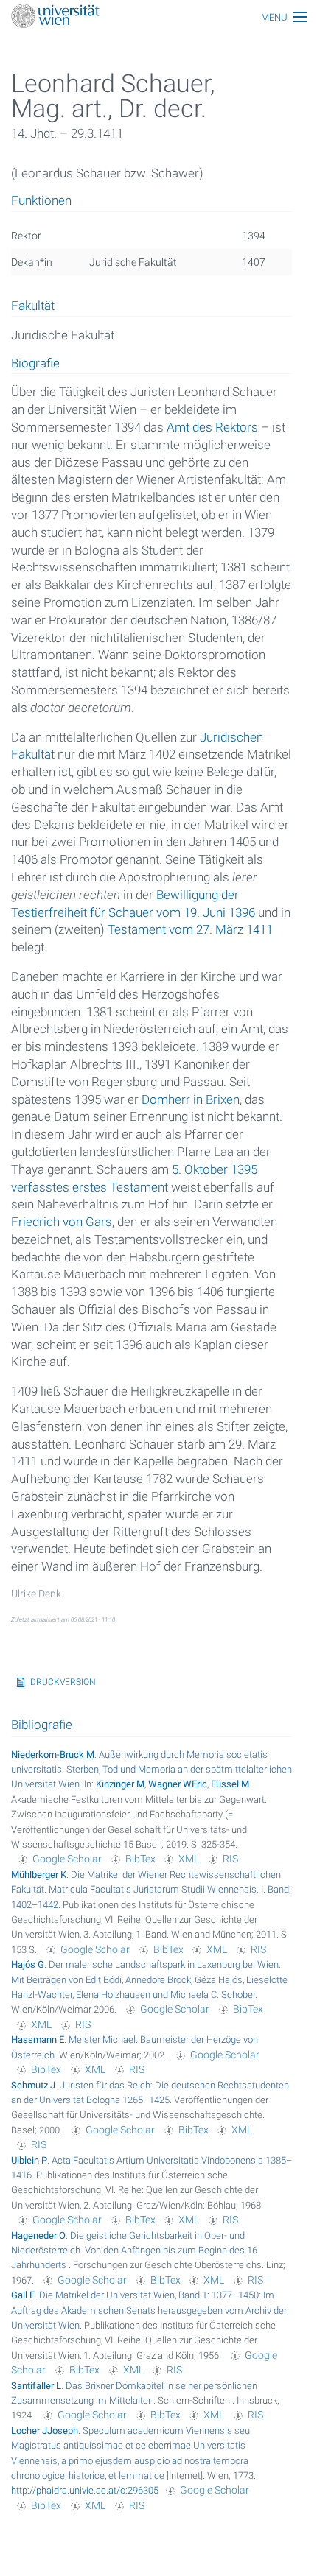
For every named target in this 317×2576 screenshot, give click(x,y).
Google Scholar (67, 1859)
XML (189, 1859)
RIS (230, 1859)
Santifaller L (36, 2386)
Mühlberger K (39, 1875)
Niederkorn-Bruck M (53, 1755)
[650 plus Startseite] (158, 17)
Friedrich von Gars (62, 1222)
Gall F (23, 2295)
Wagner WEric (178, 1784)
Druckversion (63, 1682)
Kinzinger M (120, 1784)
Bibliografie (42, 1725)
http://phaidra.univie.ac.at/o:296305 (85, 2490)
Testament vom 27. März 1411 (190, 929)
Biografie (35, 364)
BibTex (140, 1859)
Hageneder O (38, 2235)
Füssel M (230, 1784)
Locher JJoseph (45, 2431)
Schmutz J (33, 2085)
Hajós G (28, 1964)
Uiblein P (29, 2160)
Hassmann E (38, 2040)
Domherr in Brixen (191, 1099)
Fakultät (33, 306)
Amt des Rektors (212, 427)
